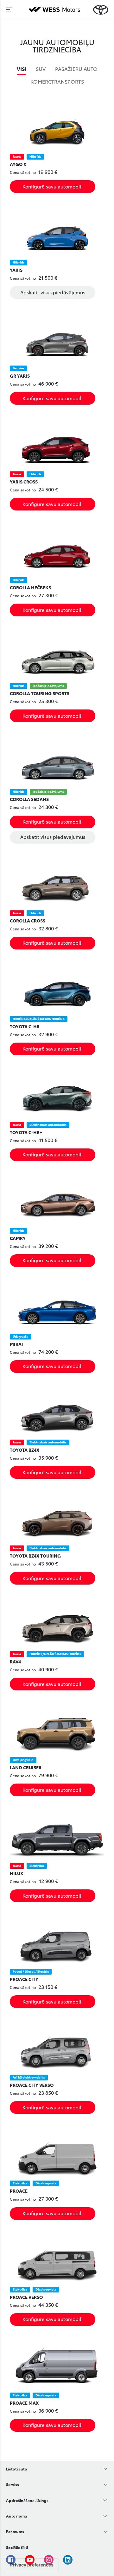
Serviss (13, 2484)
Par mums (15, 2531)
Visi (22, 69)
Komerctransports (57, 81)
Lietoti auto (17, 2469)
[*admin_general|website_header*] (101, 10)
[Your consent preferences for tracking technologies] (32, 2565)
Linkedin (68, 2560)
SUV (41, 69)
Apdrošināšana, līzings (27, 2500)
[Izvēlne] (9, 10)
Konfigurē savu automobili (53, 186)
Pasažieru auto (76, 69)
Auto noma (16, 2516)
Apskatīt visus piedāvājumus (53, 292)
